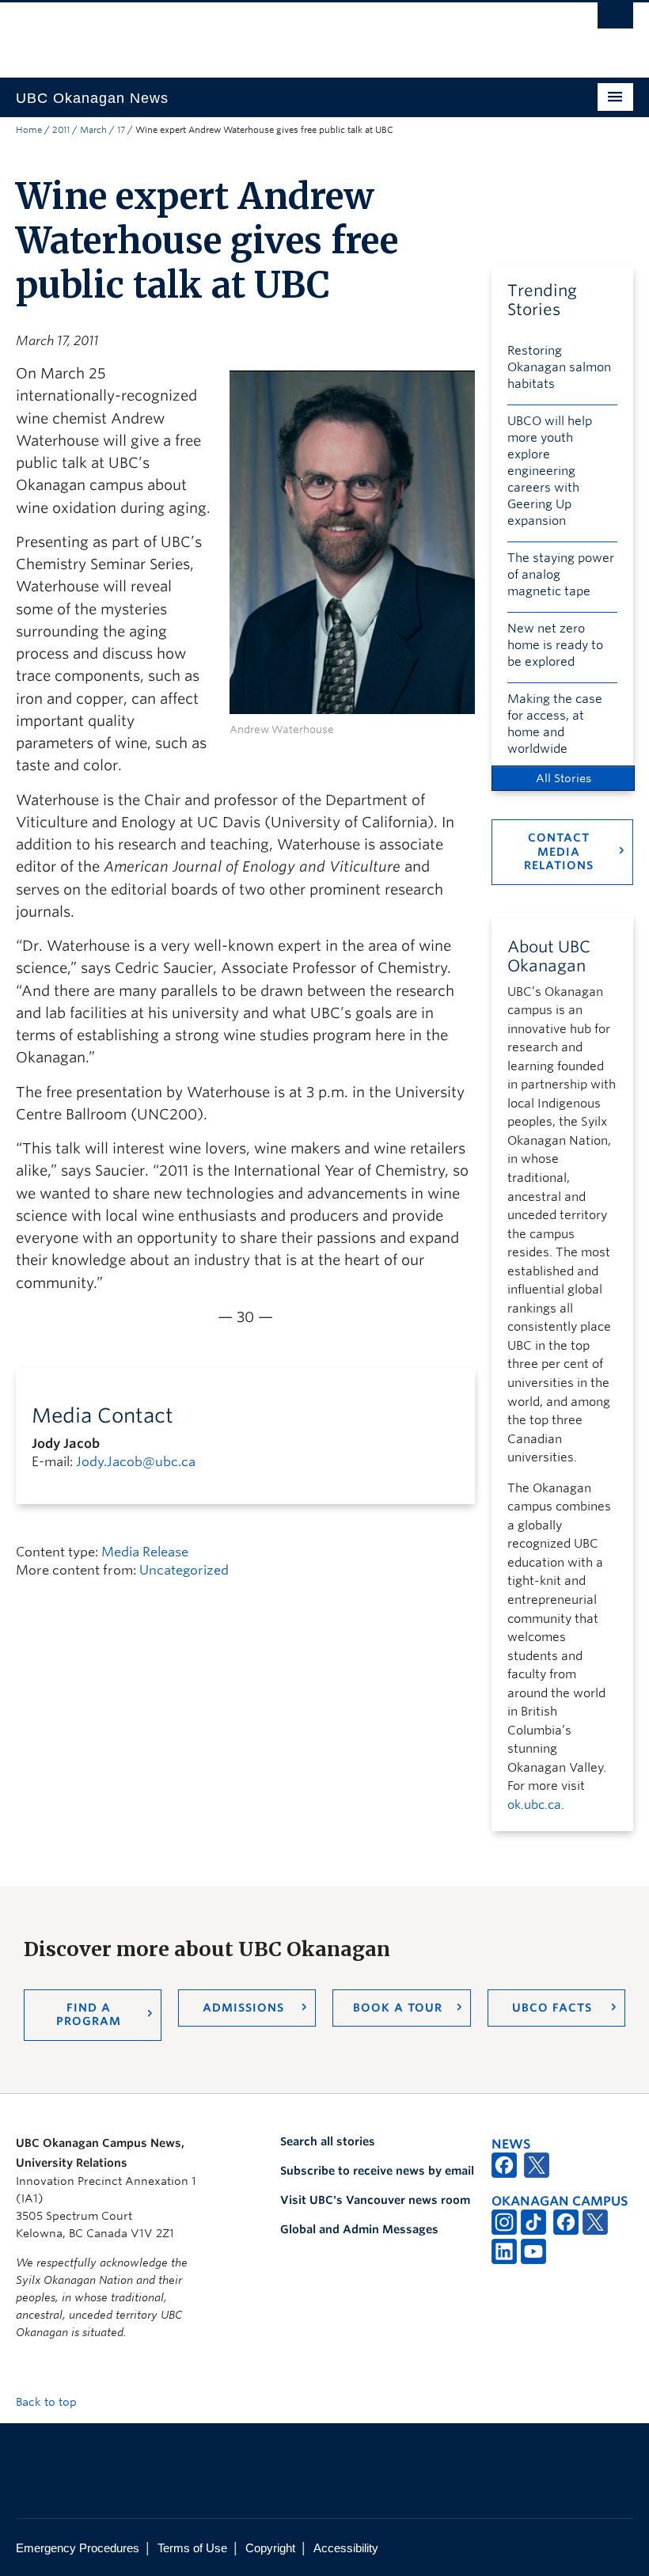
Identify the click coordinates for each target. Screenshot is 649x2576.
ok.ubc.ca (534, 1805)
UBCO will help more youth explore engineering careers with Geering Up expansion (550, 471)
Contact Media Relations (559, 851)
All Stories (564, 778)
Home (29, 130)
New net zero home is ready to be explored (555, 645)
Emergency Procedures (78, 2548)
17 (121, 130)
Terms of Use (192, 2548)
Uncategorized (184, 1570)
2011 (61, 130)
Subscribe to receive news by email (377, 2171)
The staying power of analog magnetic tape (561, 575)
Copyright (270, 2548)
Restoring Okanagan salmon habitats (559, 367)
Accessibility (346, 2548)
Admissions (243, 2008)
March (93, 130)
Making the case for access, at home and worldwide (555, 724)
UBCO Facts (552, 2008)
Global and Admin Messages (359, 2229)
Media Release (145, 1552)
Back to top (48, 2402)
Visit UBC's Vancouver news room (375, 2200)
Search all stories (328, 2141)
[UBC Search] (615, 20)
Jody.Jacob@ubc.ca (136, 1462)
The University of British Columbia (278, 32)
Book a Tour (398, 2008)
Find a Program (89, 2015)
